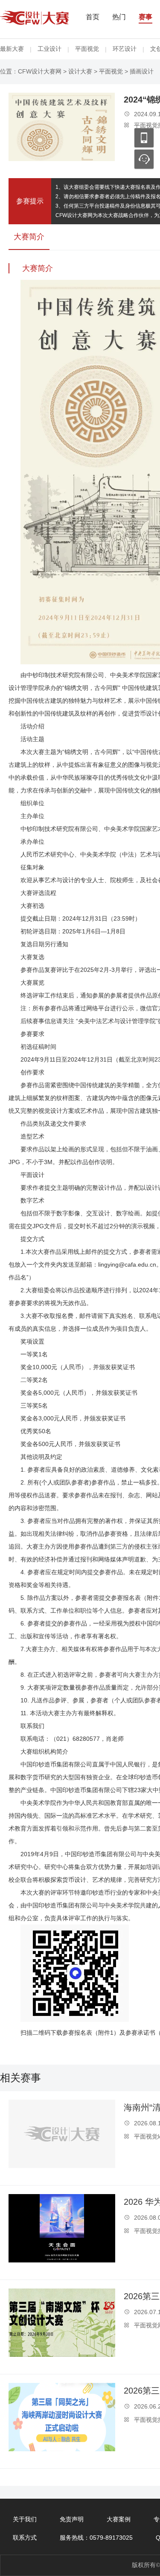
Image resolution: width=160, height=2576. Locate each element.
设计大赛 (80, 71)
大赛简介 (29, 237)
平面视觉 (87, 49)
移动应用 (144, 138)
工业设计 (49, 49)
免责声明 (72, 2519)
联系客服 (144, 159)
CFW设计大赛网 (40, 71)
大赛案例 (119, 2519)
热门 (119, 17)
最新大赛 (12, 49)
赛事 (145, 17)
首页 (93, 17)
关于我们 (25, 2519)
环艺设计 (125, 49)
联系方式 (25, 2538)
